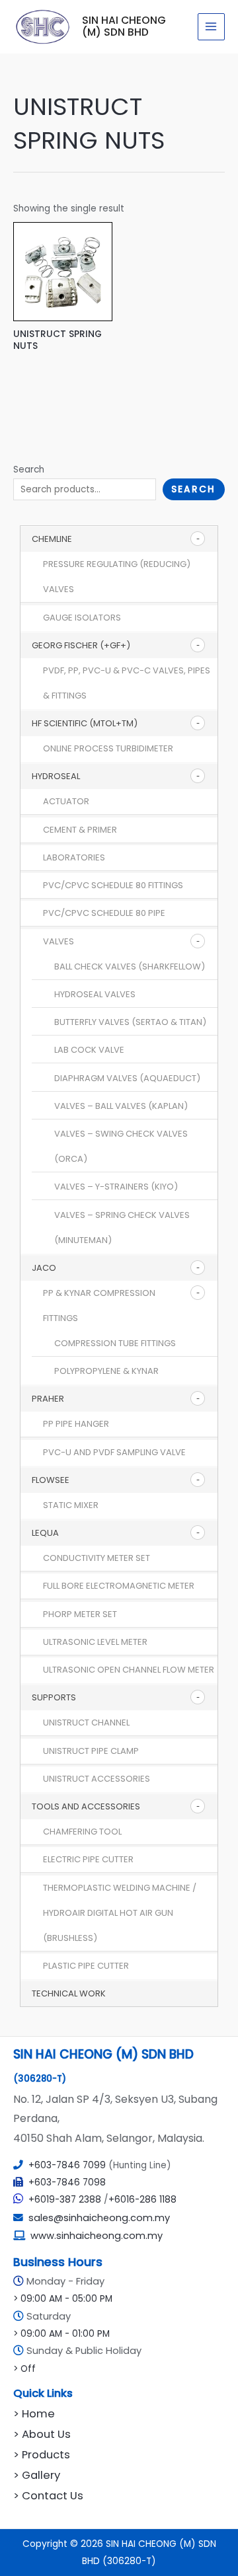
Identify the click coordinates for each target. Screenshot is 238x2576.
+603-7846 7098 (67, 2182)
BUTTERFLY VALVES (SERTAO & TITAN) (130, 1022)
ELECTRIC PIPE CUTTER (88, 1859)
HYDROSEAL (56, 776)
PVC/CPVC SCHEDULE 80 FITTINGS (113, 885)
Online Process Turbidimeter (108, 748)
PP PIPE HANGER (76, 1424)
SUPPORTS (54, 1697)
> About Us (42, 2434)
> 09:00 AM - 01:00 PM (61, 2334)
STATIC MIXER (71, 1505)
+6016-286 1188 (142, 2200)
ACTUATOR (66, 801)
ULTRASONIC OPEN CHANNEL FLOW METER (129, 1670)
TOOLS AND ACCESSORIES (86, 1806)
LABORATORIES (74, 857)
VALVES (59, 941)
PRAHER (48, 1399)
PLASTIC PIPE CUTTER (86, 1966)
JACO (44, 1268)
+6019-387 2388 (65, 2200)
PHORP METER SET (80, 1614)
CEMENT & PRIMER (80, 830)
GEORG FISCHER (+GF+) (81, 645)
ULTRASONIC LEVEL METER (95, 1642)
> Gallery (37, 2475)
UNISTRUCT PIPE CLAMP (91, 1751)
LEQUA (45, 1533)
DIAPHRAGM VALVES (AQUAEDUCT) (127, 1078)
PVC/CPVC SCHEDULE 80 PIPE (104, 913)
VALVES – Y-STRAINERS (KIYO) (116, 1187)
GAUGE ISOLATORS (82, 618)
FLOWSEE (51, 1480)
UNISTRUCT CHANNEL (86, 1723)
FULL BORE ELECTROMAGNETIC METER (119, 1586)
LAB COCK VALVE (89, 1050)
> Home (34, 2414)
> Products (42, 2455)
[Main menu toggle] (211, 27)
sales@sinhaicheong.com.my (97, 2218)
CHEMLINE (52, 539)
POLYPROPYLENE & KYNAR (106, 1371)
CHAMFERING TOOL (82, 1832)
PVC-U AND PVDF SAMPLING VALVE (114, 1452)
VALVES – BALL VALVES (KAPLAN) (121, 1106)
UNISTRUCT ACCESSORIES (97, 1779)
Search (29, 470)
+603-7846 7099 (67, 2165)
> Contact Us (48, 2496)
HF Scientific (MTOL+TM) (85, 723)
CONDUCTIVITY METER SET (97, 1558)
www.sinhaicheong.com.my (97, 2236)
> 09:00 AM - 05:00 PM (63, 2299)
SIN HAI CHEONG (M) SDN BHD (124, 26)
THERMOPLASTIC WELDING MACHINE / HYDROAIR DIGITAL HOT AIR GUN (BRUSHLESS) (120, 1913)
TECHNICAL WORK (69, 1993)
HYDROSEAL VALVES (95, 994)
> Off (24, 2369)
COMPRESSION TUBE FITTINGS (115, 1343)
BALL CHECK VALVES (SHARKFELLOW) (130, 966)
